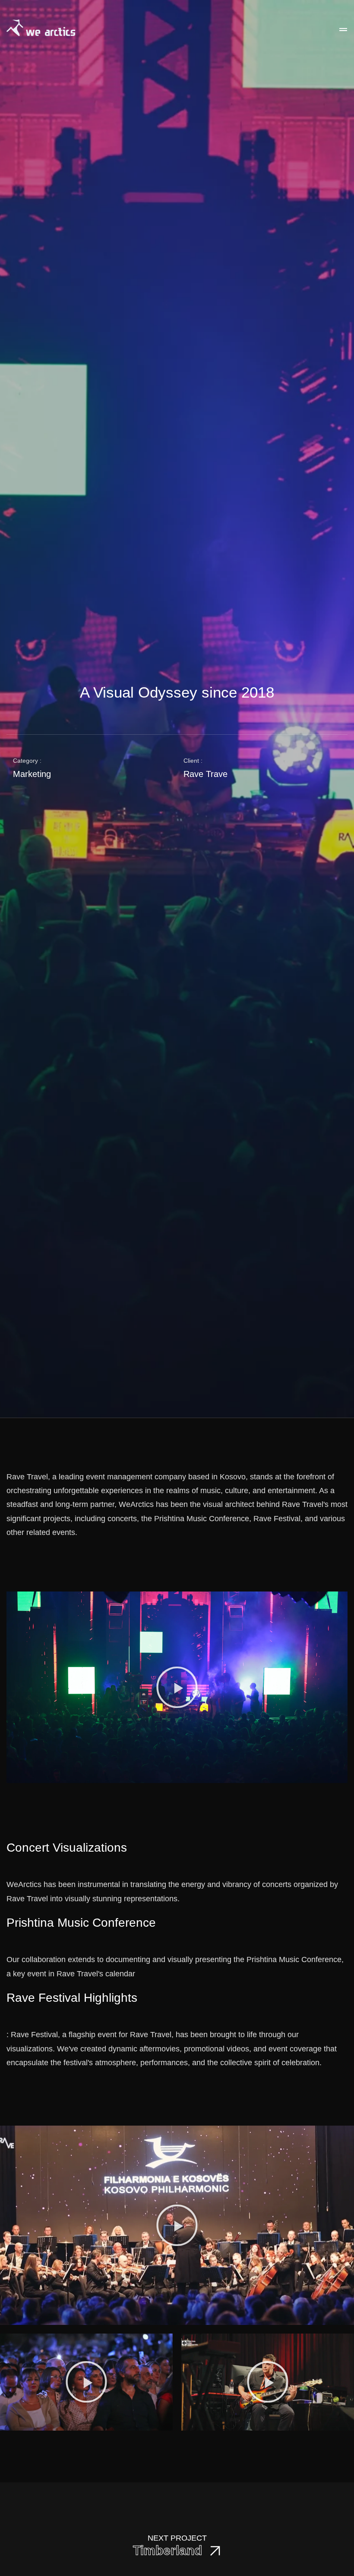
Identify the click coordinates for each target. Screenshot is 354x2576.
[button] (177, 1687)
